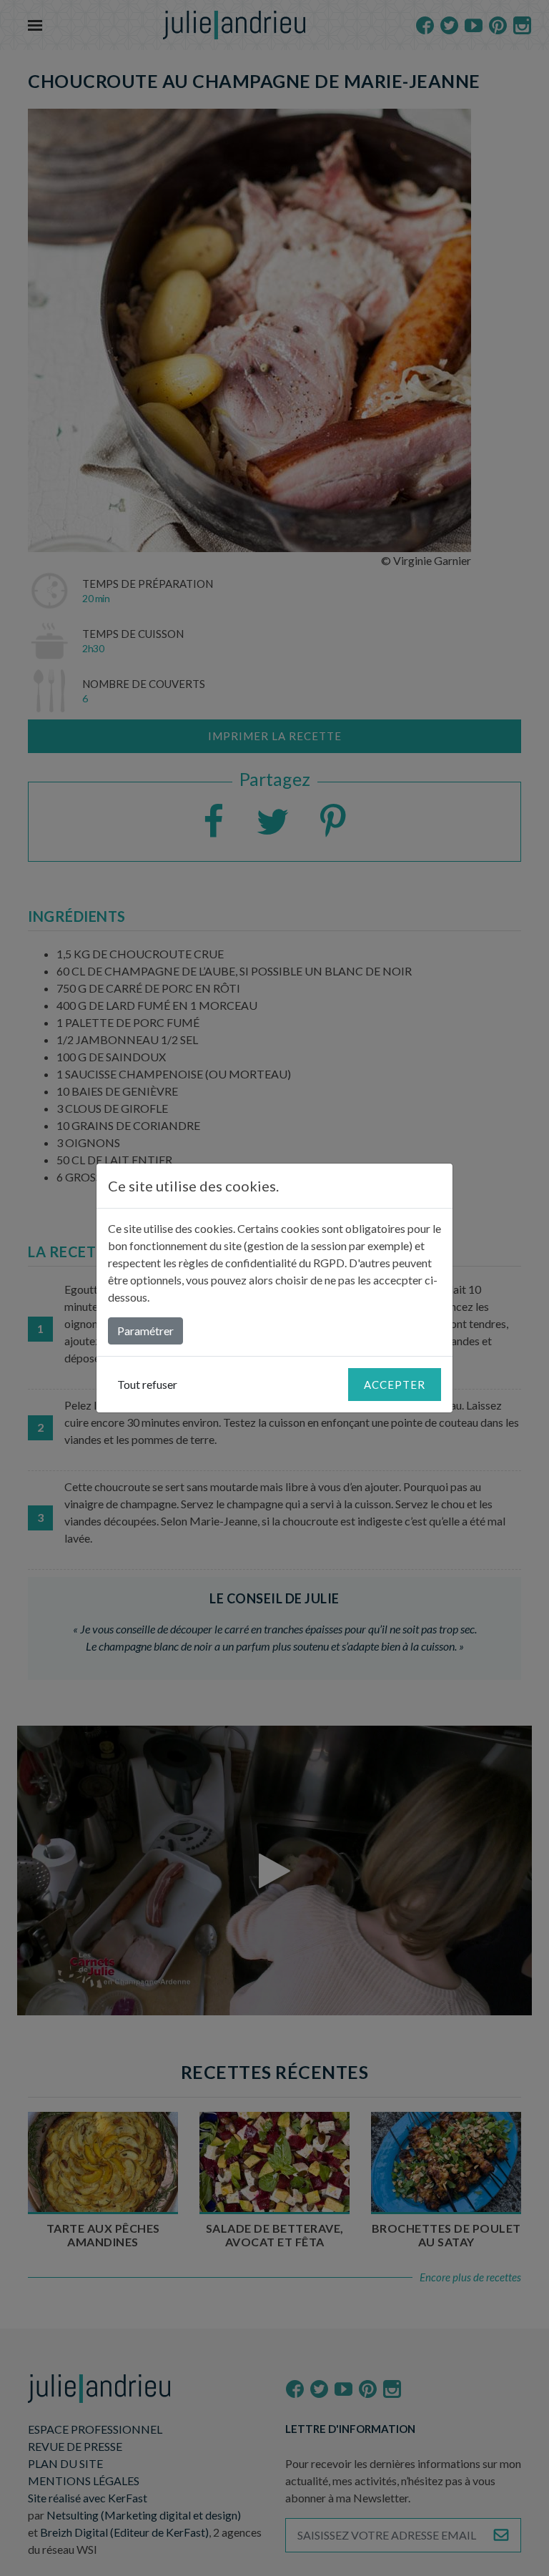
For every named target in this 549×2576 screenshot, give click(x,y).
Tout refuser (147, 1384)
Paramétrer (145, 1331)
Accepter (395, 1385)
